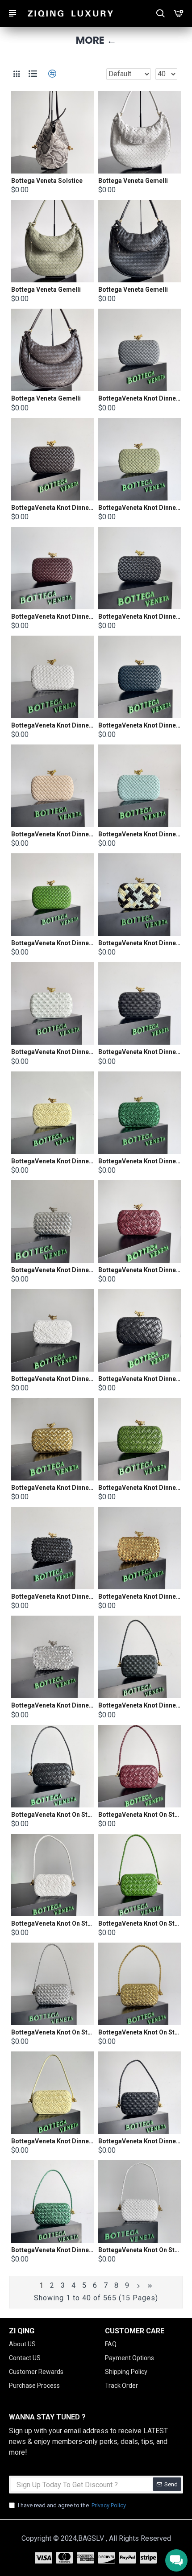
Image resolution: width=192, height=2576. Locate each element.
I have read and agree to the (72, 2505)
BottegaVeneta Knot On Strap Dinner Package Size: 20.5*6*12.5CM (52, 1815)
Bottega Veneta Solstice (47, 181)
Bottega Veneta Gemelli (133, 181)
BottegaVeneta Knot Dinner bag (140, 398)
